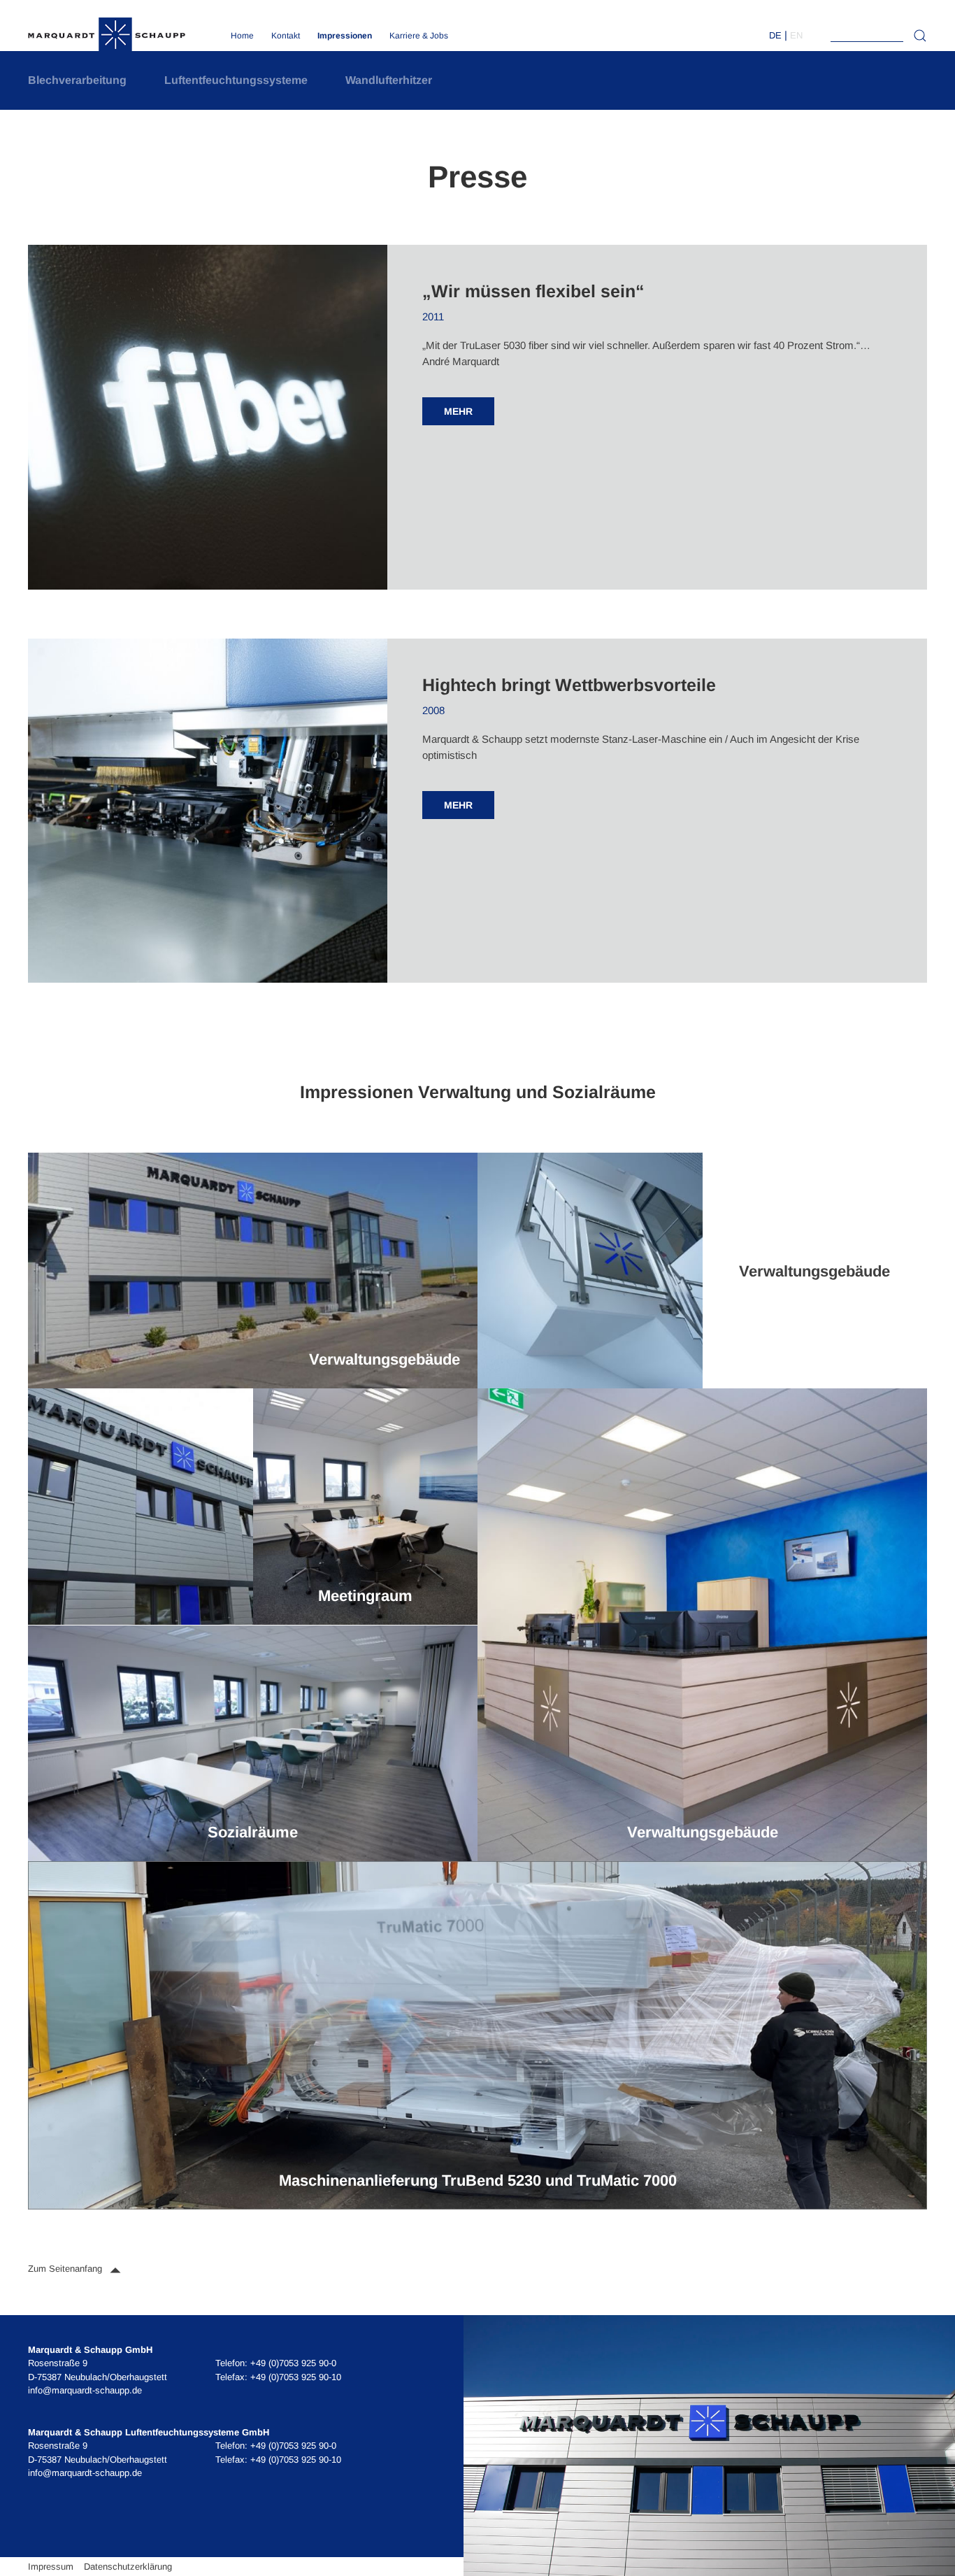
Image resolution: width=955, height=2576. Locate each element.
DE (775, 35)
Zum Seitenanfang (66, 2269)
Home (242, 36)
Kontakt (286, 36)
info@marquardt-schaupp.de (85, 2390)
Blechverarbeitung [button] (77, 80)
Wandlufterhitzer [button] (389, 80)
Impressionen (345, 36)
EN (796, 35)
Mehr (458, 411)
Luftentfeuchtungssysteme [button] (236, 80)
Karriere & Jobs (419, 36)
